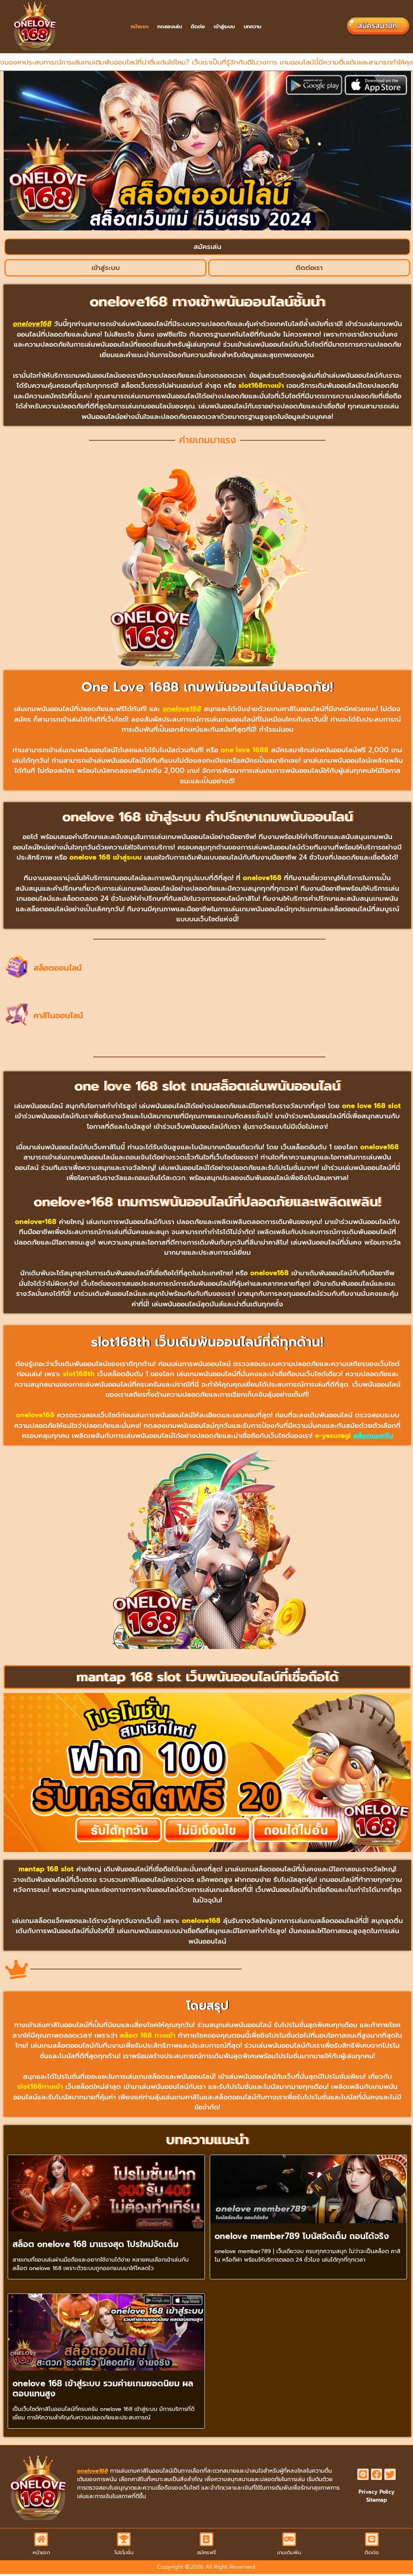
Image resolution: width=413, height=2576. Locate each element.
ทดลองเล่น (170, 26)
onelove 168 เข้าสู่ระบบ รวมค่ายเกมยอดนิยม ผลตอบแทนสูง (103, 2389)
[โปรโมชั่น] (124, 2539)
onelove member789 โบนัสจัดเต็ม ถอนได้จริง (302, 2236)
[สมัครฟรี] (206, 2539)
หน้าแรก (140, 26)
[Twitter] (390, 2474)
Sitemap (377, 2500)
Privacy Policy (376, 2492)
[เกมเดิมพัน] (289, 2539)
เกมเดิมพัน (289, 2552)
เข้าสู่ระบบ (224, 26)
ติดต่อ (198, 26)
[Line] (363, 2474)
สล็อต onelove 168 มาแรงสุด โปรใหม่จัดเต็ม (95, 2244)
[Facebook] (377, 2474)
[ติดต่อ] (372, 2539)
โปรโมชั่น (124, 2552)
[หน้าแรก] (41, 2539)
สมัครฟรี (206, 2552)
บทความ (252, 26)
